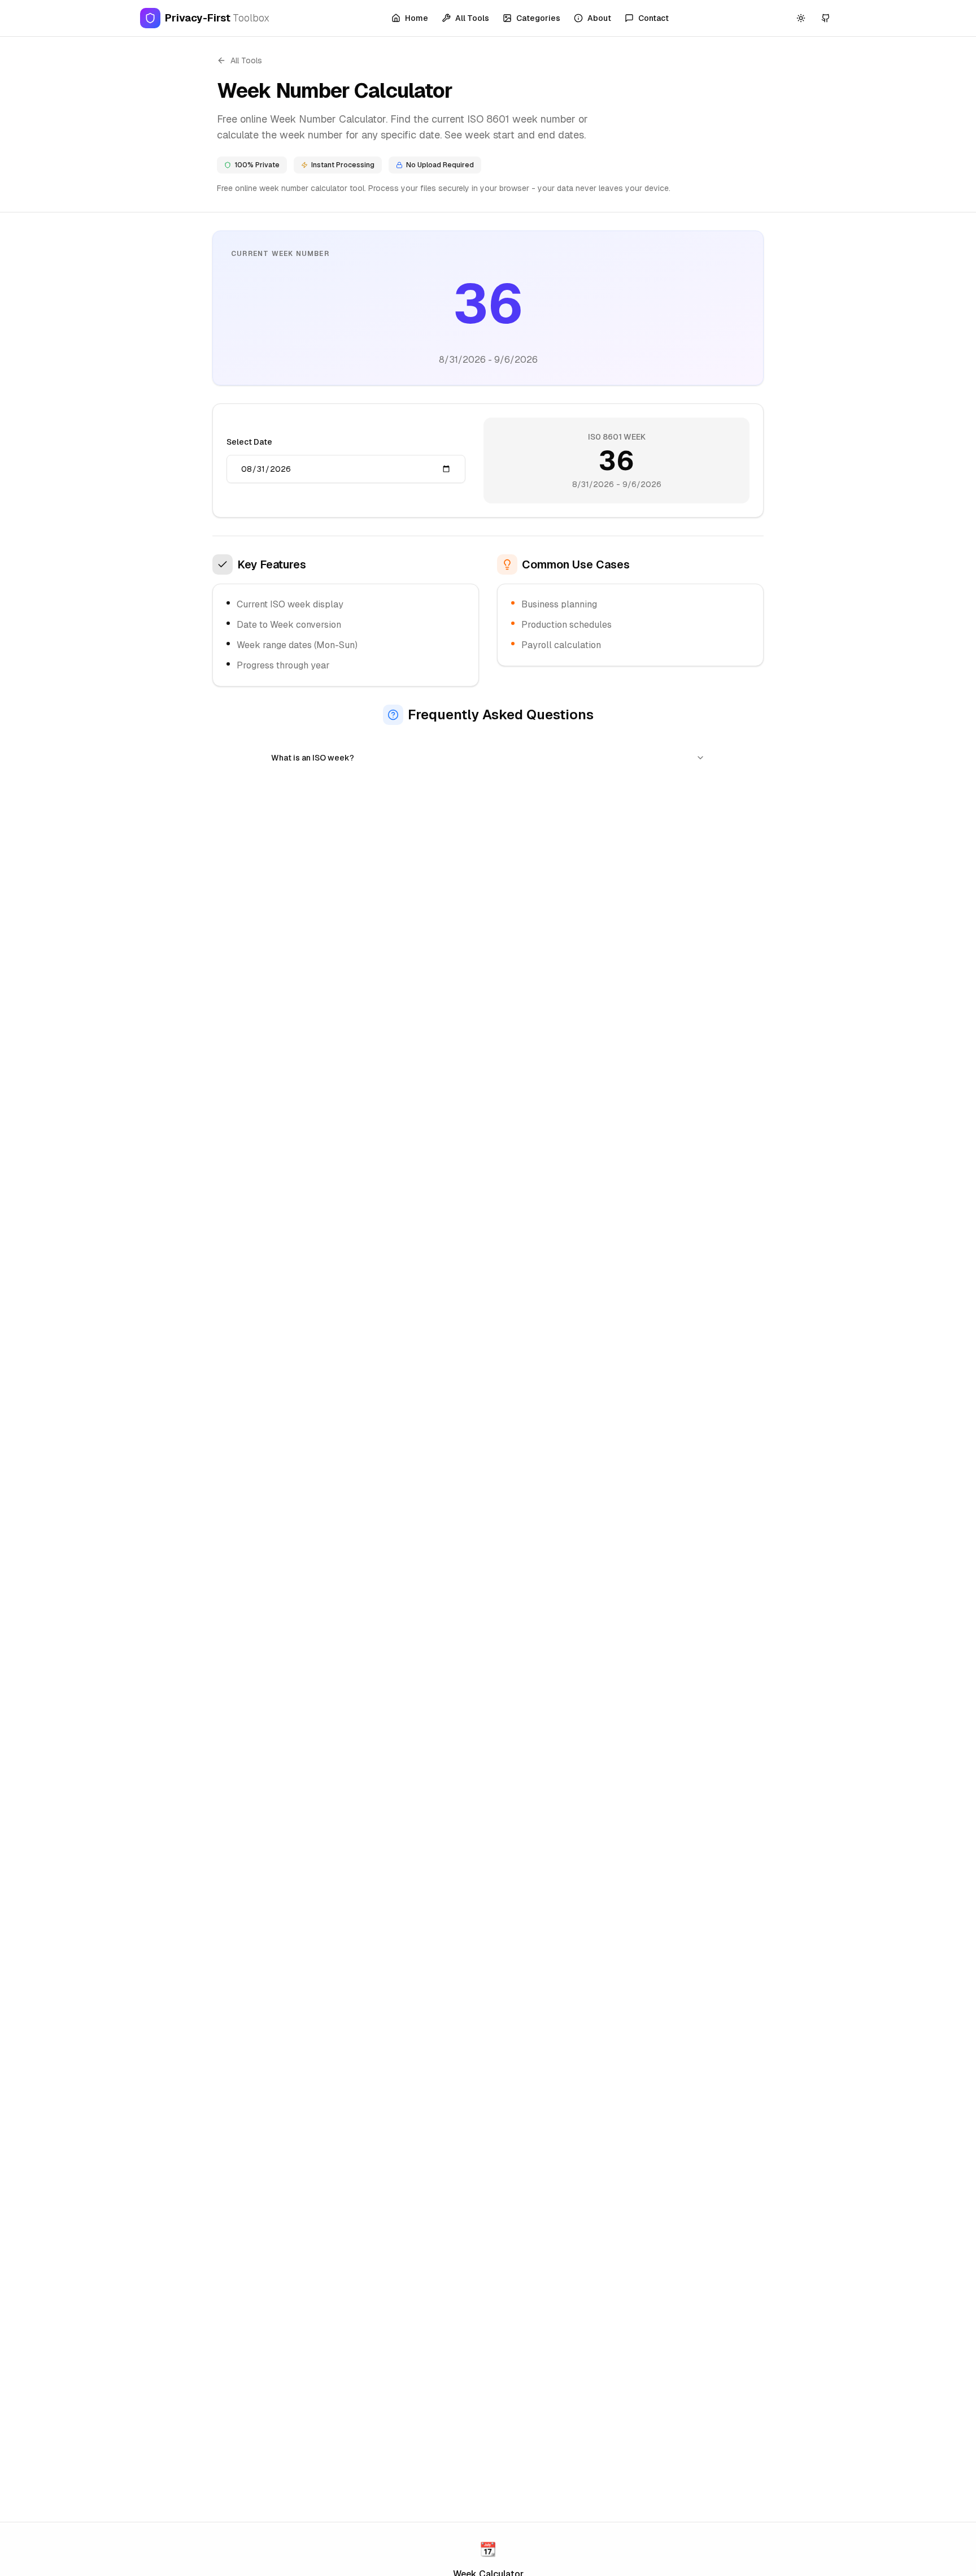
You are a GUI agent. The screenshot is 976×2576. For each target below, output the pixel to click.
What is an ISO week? (313, 758)
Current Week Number (280, 254)
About (599, 18)
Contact (653, 18)
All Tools (472, 18)
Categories (538, 18)
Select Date (249, 442)
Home (417, 18)
